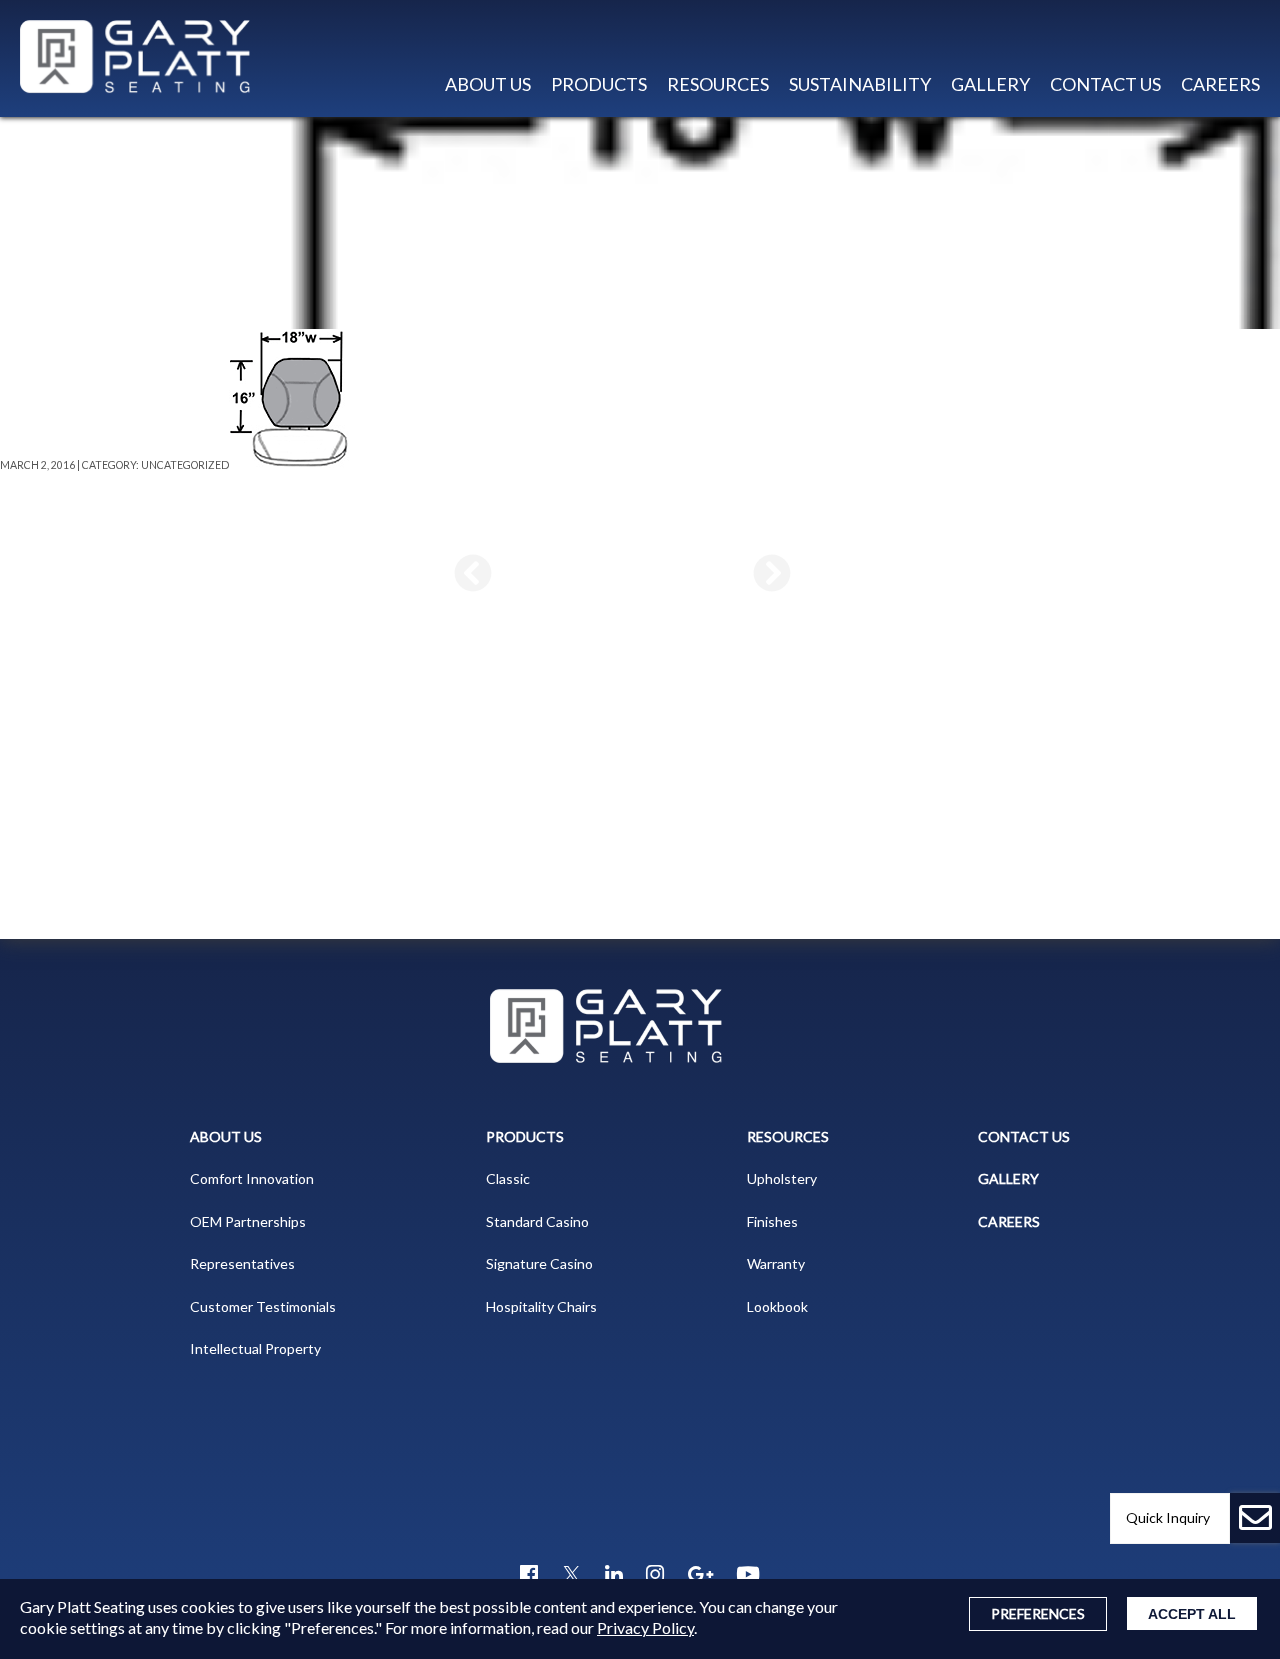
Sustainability (860, 84)
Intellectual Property (255, 1348)
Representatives (242, 1263)
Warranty (776, 1263)
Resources (788, 1136)
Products (599, 84)
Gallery (990, 84)
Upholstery (782, 1178)
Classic (508, 1178)
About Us (226, 1136)
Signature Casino (539, 1263)
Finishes (772, 1221)
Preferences (1038, 1613)
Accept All (1192, 1614)
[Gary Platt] (145, 58)
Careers (1220, 84)
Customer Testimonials (263, 1306)
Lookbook (777, 1306)
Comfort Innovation (252, 1178)
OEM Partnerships (248, 1221)
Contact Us (1105, 84)
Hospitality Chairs (541, 1306)
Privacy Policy (645, 1627)
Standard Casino (537, 1221)
